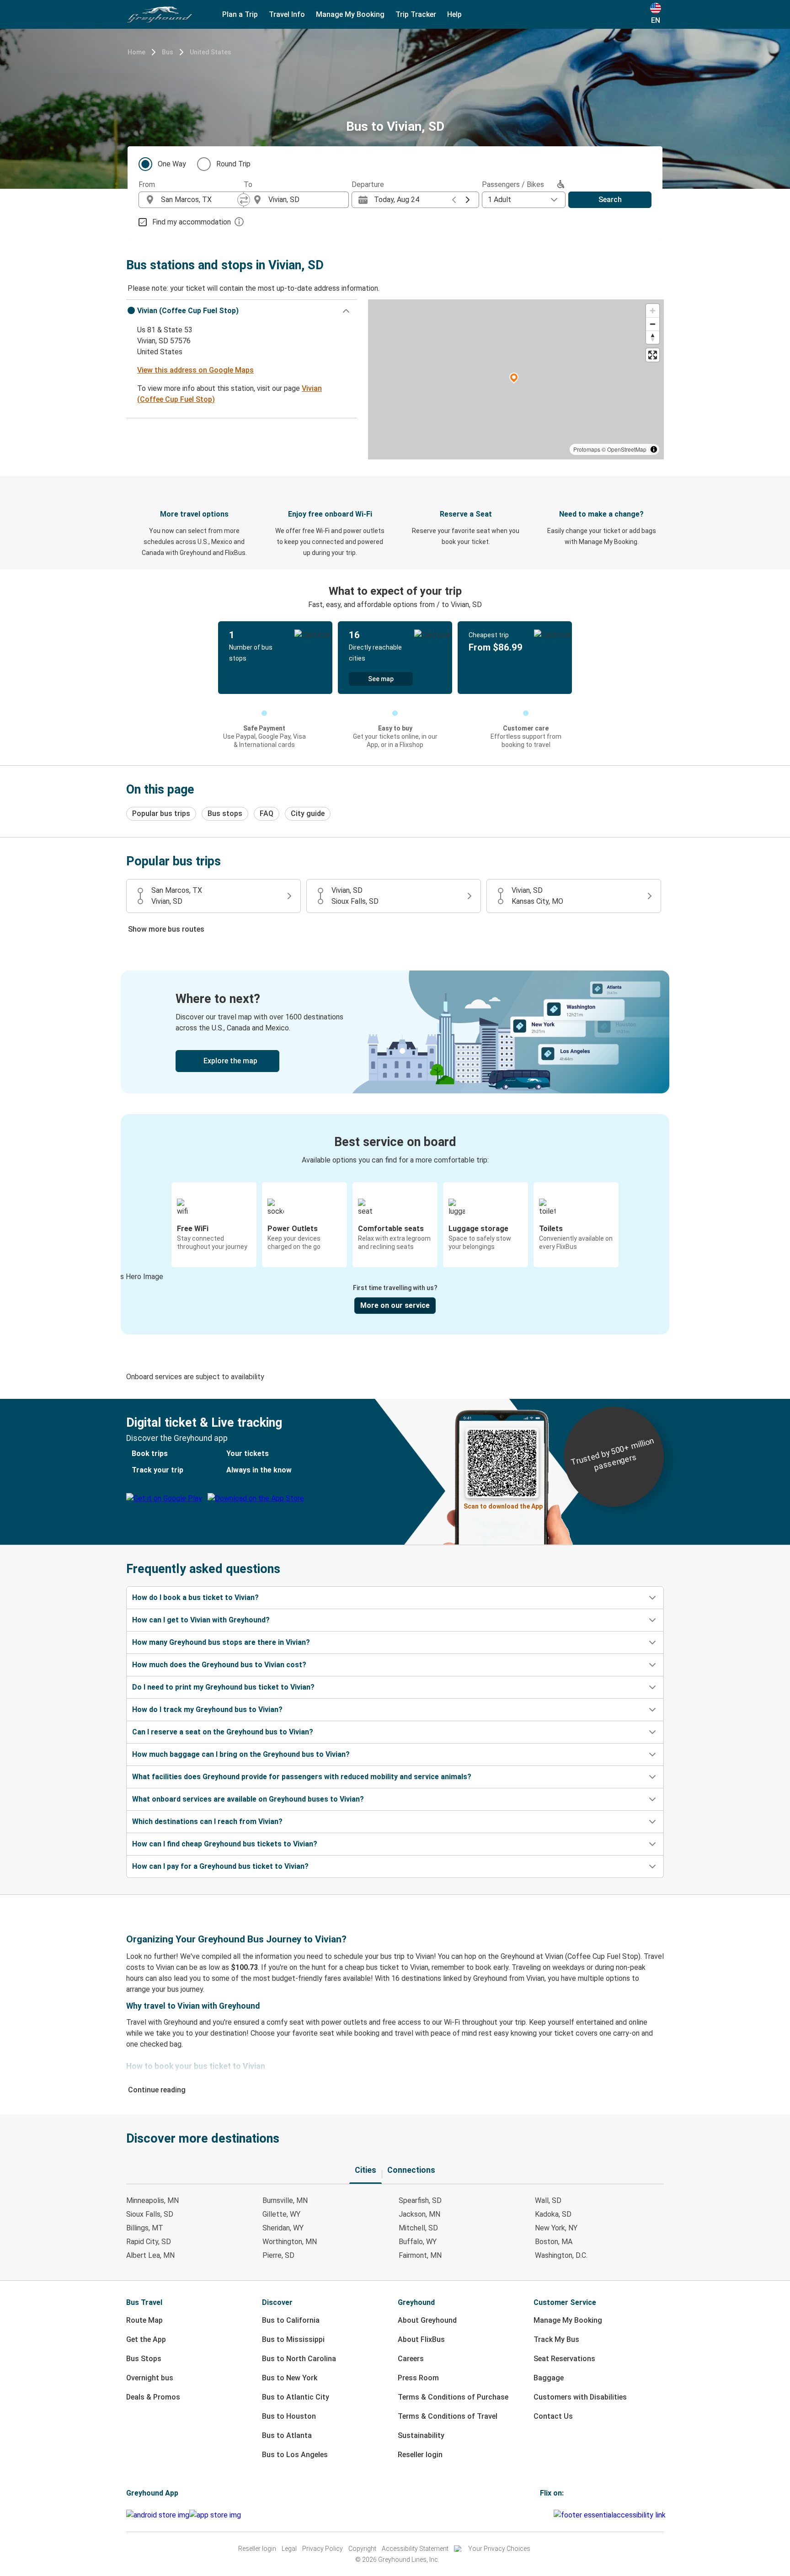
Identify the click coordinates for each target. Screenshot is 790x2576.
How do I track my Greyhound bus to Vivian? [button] (207, 1709)
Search (610, 200)
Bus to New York (290, 2378)
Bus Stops (144, 2359)
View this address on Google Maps (195, 370)
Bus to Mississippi (293, 2339)
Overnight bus (150, 2378)
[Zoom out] (653, 324)
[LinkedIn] (550, 2515)
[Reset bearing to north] (653, 337)
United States (211, 52)
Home (136, 52)
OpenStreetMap (627, 449)
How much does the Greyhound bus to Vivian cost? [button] (219, 1665)
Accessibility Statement (415, 2549)
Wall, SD (548, 2200)
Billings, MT (145, 2228)
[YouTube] (547, 2515)
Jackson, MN (419, 2214)
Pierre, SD (278, 2255)
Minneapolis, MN (152, 2200)
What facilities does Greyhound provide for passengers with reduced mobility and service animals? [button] (302, 1777)
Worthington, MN (290, 2242)
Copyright (362, 2549)
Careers (411, 2359)
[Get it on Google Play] (158, 2515)
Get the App (146, 2339)
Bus (168, 52)
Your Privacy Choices (499, 2549)
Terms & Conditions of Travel (448, 2416)
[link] (395, 1032)
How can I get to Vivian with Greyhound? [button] (201, 1620)
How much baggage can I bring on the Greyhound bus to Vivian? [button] (241, 1754)
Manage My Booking (568, 2320)
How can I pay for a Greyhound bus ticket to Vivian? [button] (220, 1866)
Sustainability (421, 2435)
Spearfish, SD (420, 2200)
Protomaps (587, 449)
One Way (172, 164)
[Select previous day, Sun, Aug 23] (454, 200)
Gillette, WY (281, 2214)
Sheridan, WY (283, 2228)
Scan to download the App (503, 1506)
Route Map (144, 2320)
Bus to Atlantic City (296, 2397)
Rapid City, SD (149, 2242)
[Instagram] (544, 2515)
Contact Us (553, 2416)
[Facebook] (541, 2515)
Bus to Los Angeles (295, 2455)
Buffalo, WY (418, 2242)
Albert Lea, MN (150, 2255)
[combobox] (199, 200)
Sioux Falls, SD (150, 2214)
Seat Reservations (564, 2359)
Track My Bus (556, 2339)
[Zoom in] (653, 311)
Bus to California (291, 2320)
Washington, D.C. (561, 2255)
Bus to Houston (289, 2416)
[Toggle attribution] (654, 449)
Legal (289, 2549)
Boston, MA (554, 2242)
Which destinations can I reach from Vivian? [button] (207, 1821)
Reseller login (420, 2455)
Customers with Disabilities (580, 2397)
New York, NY (556, 2228)
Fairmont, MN (420, 2255)
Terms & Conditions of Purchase (453, 2397)
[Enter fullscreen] (653, 355)
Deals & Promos (153, 2397)
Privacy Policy (323, 2549)
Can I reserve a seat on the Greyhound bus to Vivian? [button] (223, 1732)
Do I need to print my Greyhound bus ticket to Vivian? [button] (223, 1687)
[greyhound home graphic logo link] (160, 15)
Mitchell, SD (418, 2228)
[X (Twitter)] (552, 2515)
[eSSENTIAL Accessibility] (611, 2515)
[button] (242, 311)
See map (381, 679)
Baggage (549, 2378)
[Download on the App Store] (215, 2515)
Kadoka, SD (553, 2214)
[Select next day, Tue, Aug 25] (468, 200)
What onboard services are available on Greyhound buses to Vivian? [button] (248, 1799)
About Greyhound (427, 2320)
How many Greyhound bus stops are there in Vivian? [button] (221, 1642)
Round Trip (233, 164)
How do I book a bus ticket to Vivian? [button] (195, 1597)
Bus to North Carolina (299, 2359)
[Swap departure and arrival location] (244, 200)
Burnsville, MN (285, 2200)
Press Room (418, 2378)
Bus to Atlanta (287, 2435)
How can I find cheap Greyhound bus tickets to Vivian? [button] (225, 1844)
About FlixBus (421, 2339)
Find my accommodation (192, 222)
